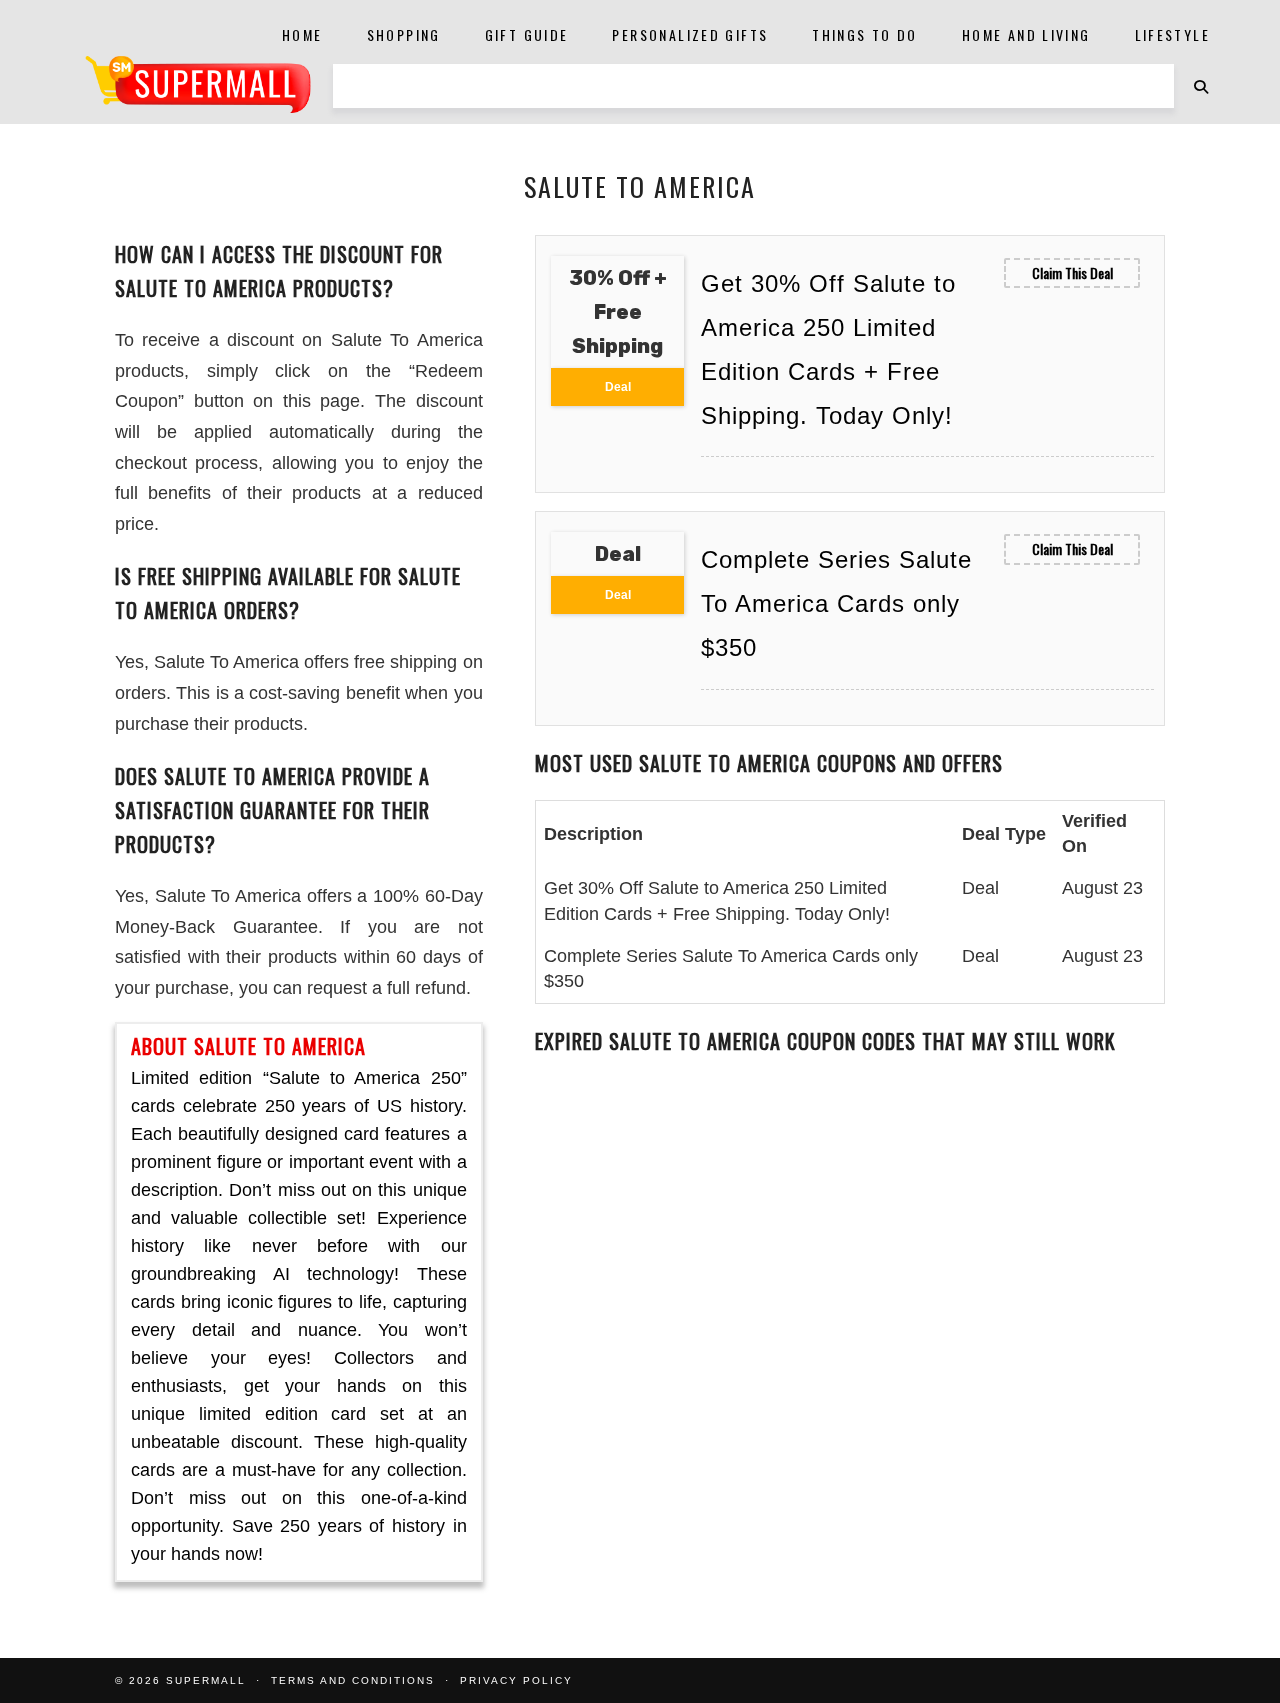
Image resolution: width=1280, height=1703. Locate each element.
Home (302, 34)
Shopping (404, 34)
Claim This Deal (1072, 272)
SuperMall (206, 1680)
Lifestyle (1172, 34)
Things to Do (865, 34)
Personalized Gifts (690, 34)
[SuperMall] (198, 84)
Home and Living (1026, 34)
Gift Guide (527, 34)
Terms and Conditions (353, 1680)
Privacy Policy (516, 1680)
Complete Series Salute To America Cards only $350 (836, 603)
